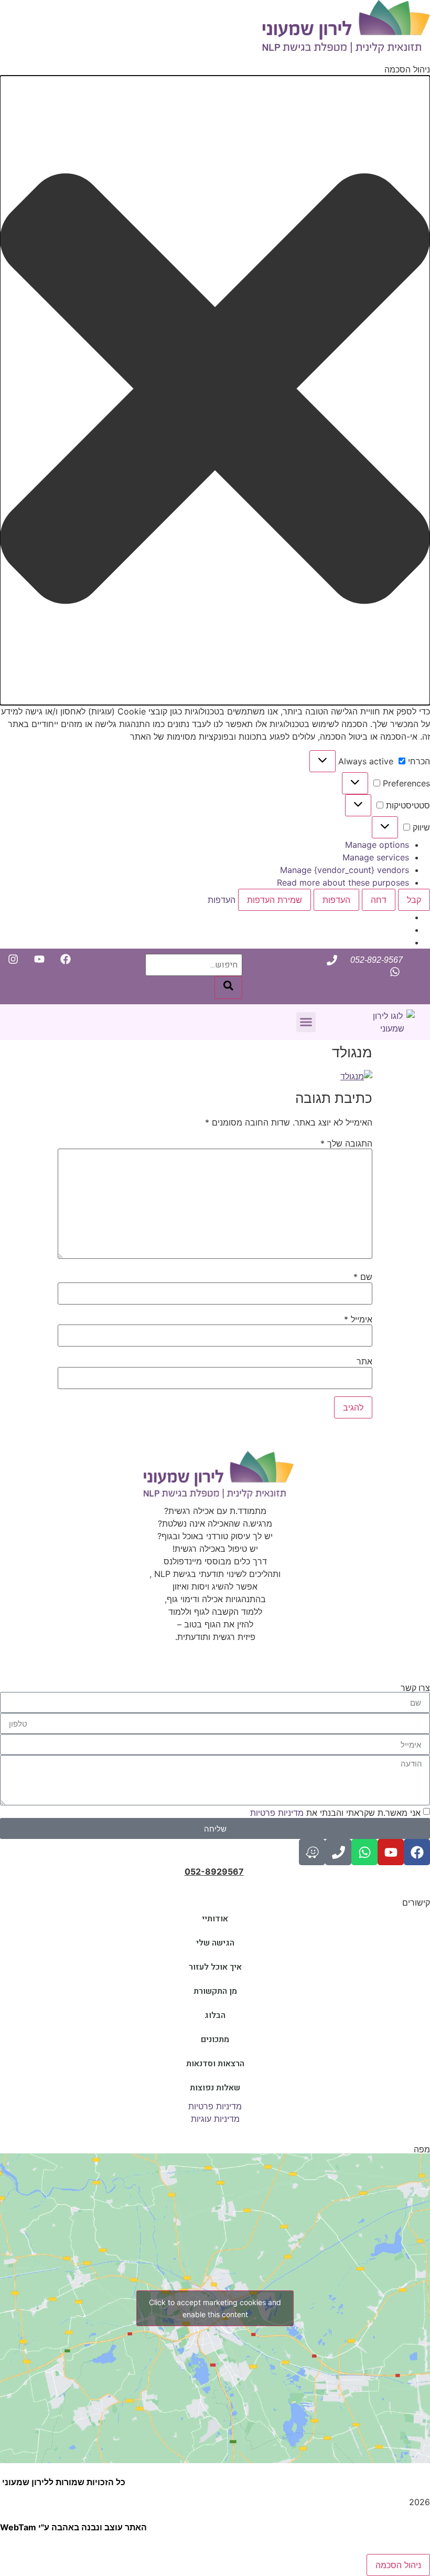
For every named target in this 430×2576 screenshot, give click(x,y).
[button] (215, 390)
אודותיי (215, 1919)
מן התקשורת (215, 1991)
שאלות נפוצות (215, 2088)
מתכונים (215, 2039)
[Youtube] (391, 1852)
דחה (379, 900)
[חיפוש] (228, 987)
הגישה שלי (215, 1943)
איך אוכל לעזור (215, 1967)
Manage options (377, 845)
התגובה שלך (346, 1143)
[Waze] (312, 1852)
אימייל (358, 1319)
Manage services (376, 857)
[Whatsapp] (364, 1852)
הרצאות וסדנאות (215, 2064)
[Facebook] (417, 1852)
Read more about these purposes (343, 882)
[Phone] (338, 1852)
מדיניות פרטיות (278, 1813)
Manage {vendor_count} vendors (345, 870)
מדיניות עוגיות (215, 2119)
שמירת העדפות (275, 900)
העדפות (336, 900)
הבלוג (215, 2015)
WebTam (18, 2527)
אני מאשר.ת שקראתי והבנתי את (335, 1813)
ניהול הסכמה (398, 2565)
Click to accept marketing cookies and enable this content (215, 2308)
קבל (414, 900)
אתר (364, 1361)
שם (363, 1277)
